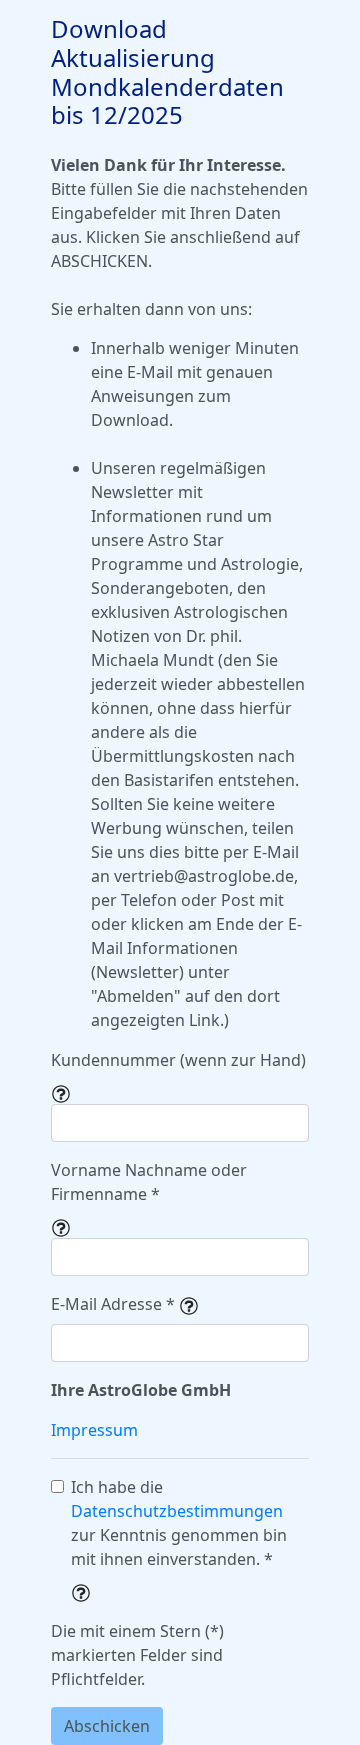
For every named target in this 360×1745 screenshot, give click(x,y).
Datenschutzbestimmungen (177, 1511)
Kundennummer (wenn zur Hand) (178, 1060)
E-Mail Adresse (113, 1304)
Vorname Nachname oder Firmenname (149, 1182)
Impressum (94, 1430)
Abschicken (107, 1726)
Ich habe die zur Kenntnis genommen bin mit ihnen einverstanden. (179, 1523)
